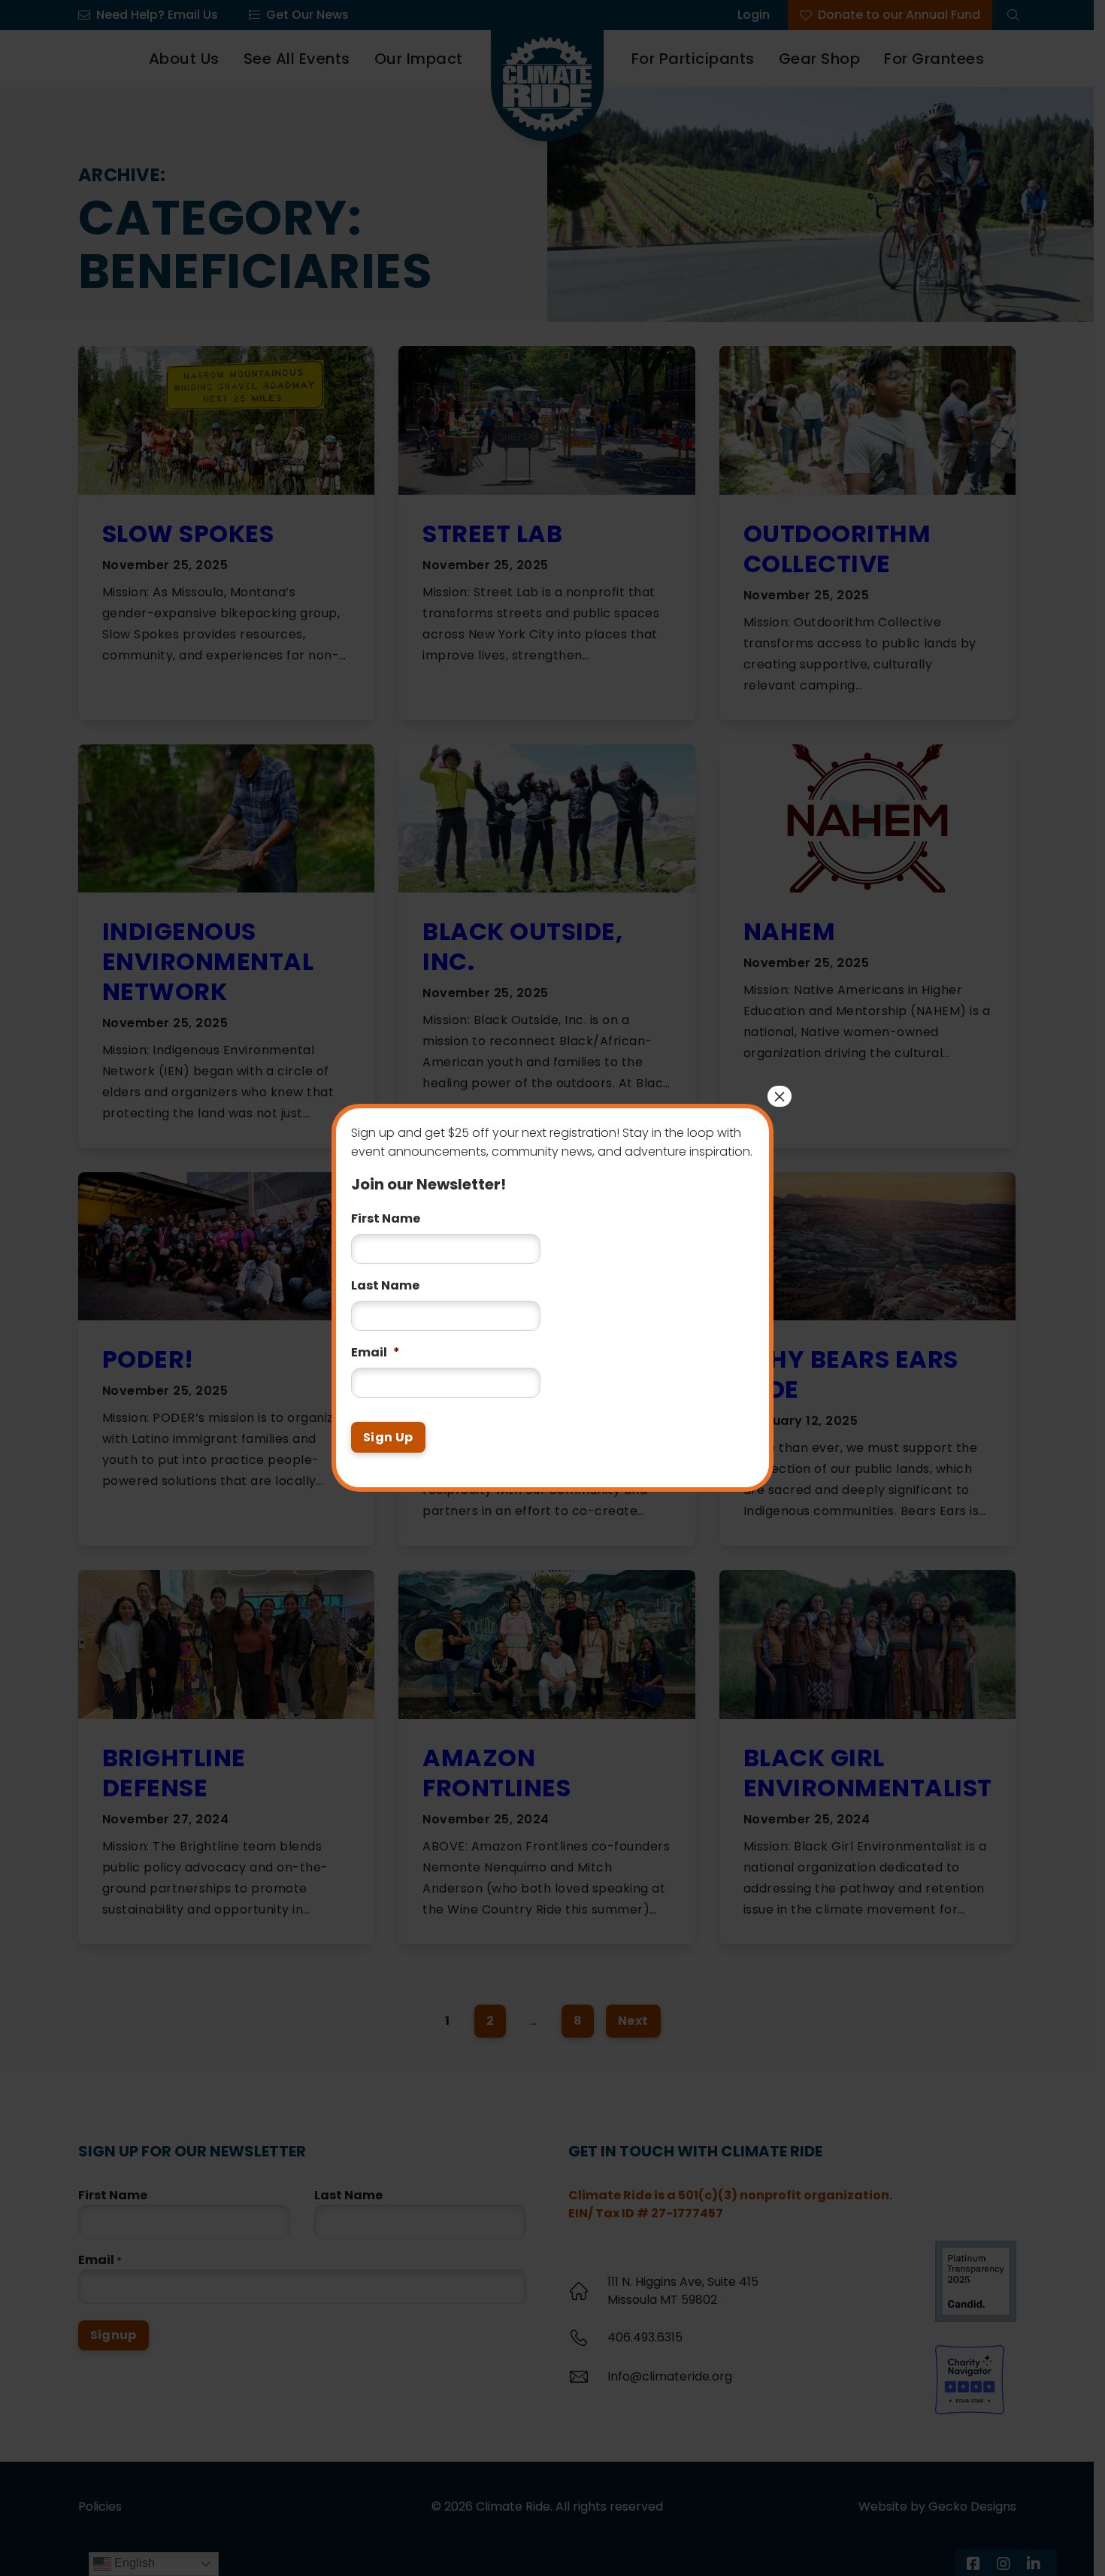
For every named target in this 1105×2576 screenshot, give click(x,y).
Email (375, 1343)
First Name (386, 1209)
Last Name (385, 1276)
